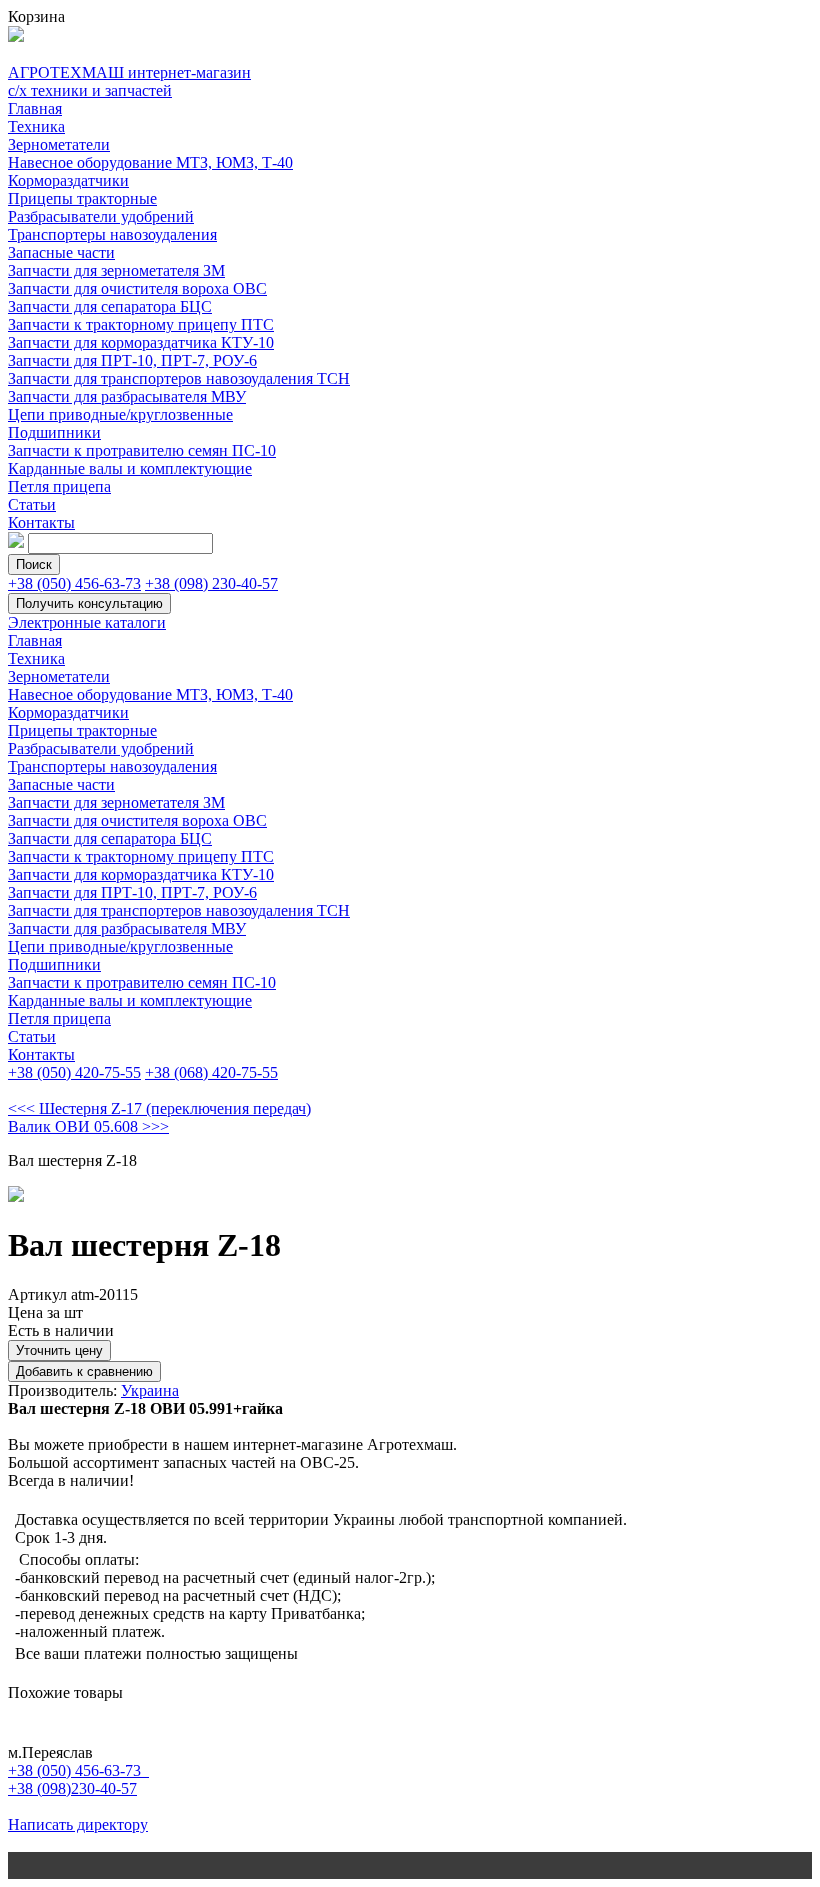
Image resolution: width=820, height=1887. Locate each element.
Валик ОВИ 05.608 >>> (88, 1126)
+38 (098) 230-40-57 (211, 583)
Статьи (32, 504)
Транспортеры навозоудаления (112, 234)
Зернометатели (59, 144)
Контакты (41, 522)
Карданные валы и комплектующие (130, 468)
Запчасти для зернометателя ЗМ (116, 270)
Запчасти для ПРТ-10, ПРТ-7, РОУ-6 (132, 360)
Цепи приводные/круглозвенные (120, 414)
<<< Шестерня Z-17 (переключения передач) (159, 1108)
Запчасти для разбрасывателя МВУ (127, 396)
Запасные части (61, 252)
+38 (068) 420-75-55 (211, 1072)
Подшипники (54, 432)
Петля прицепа (59, 486)
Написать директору (78, 1824)
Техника (36, 126)
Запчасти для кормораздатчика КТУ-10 (141, 342)
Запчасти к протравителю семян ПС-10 (142, 450)
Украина (150, 1390)
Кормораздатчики (68, 180)
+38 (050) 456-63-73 (74, 583)
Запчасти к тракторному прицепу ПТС (141, 324)
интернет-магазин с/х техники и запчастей (129, 81)
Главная (35, 108)
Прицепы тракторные (82, 198)
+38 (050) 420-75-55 (74, 1072)
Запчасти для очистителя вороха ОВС (137, 288)
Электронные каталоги (87, 622)
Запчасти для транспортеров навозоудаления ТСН (179, 378)
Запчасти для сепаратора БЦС (110, 306)
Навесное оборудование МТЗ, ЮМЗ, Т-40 (150, 162)
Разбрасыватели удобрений (101, 216)
